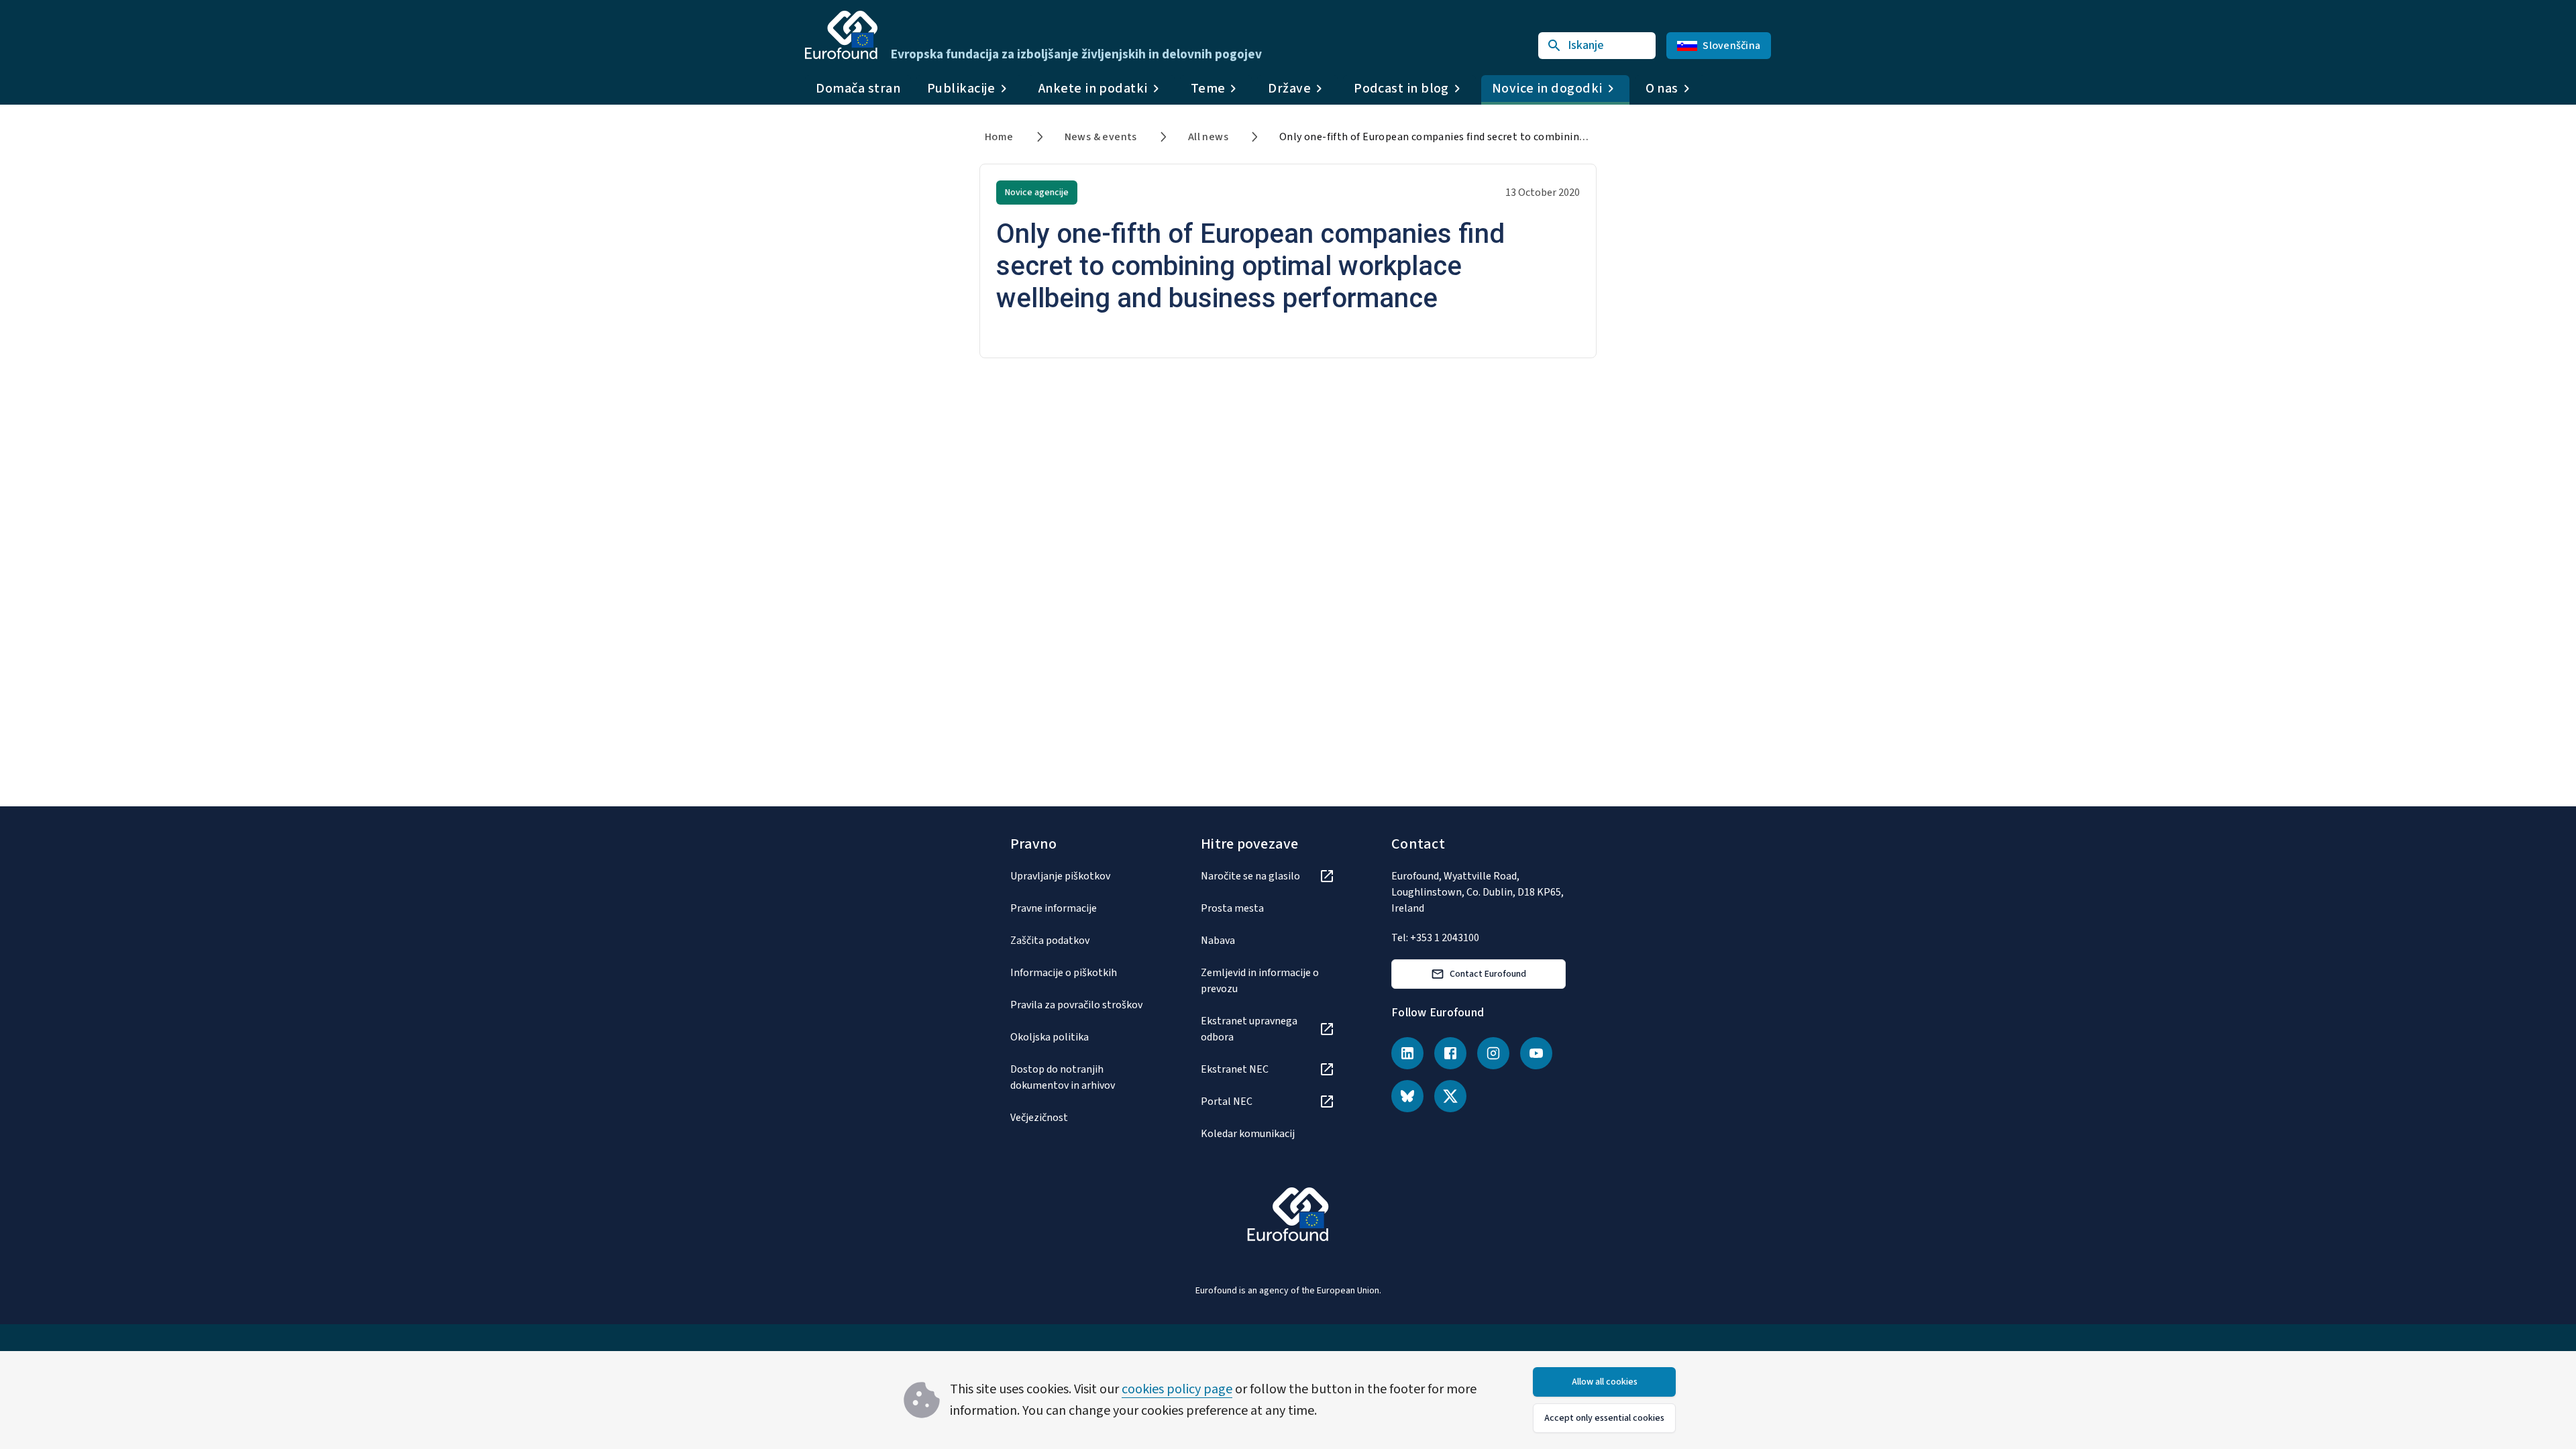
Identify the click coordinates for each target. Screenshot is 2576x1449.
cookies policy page (1177, 1389)
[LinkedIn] (1407, 1053)
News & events (1101, 137)
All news (1208, 137)
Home (999, 137)
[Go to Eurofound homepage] (841, 35)
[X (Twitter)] (1450, 1096)
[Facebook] (1450, 1053)
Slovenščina (1731, 46)
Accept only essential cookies (1604, 1418)
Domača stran (858, 89)
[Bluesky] (1407, 1096)
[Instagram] (1493, 1053)
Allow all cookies (1605, 1382)
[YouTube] (1536, 1053)
